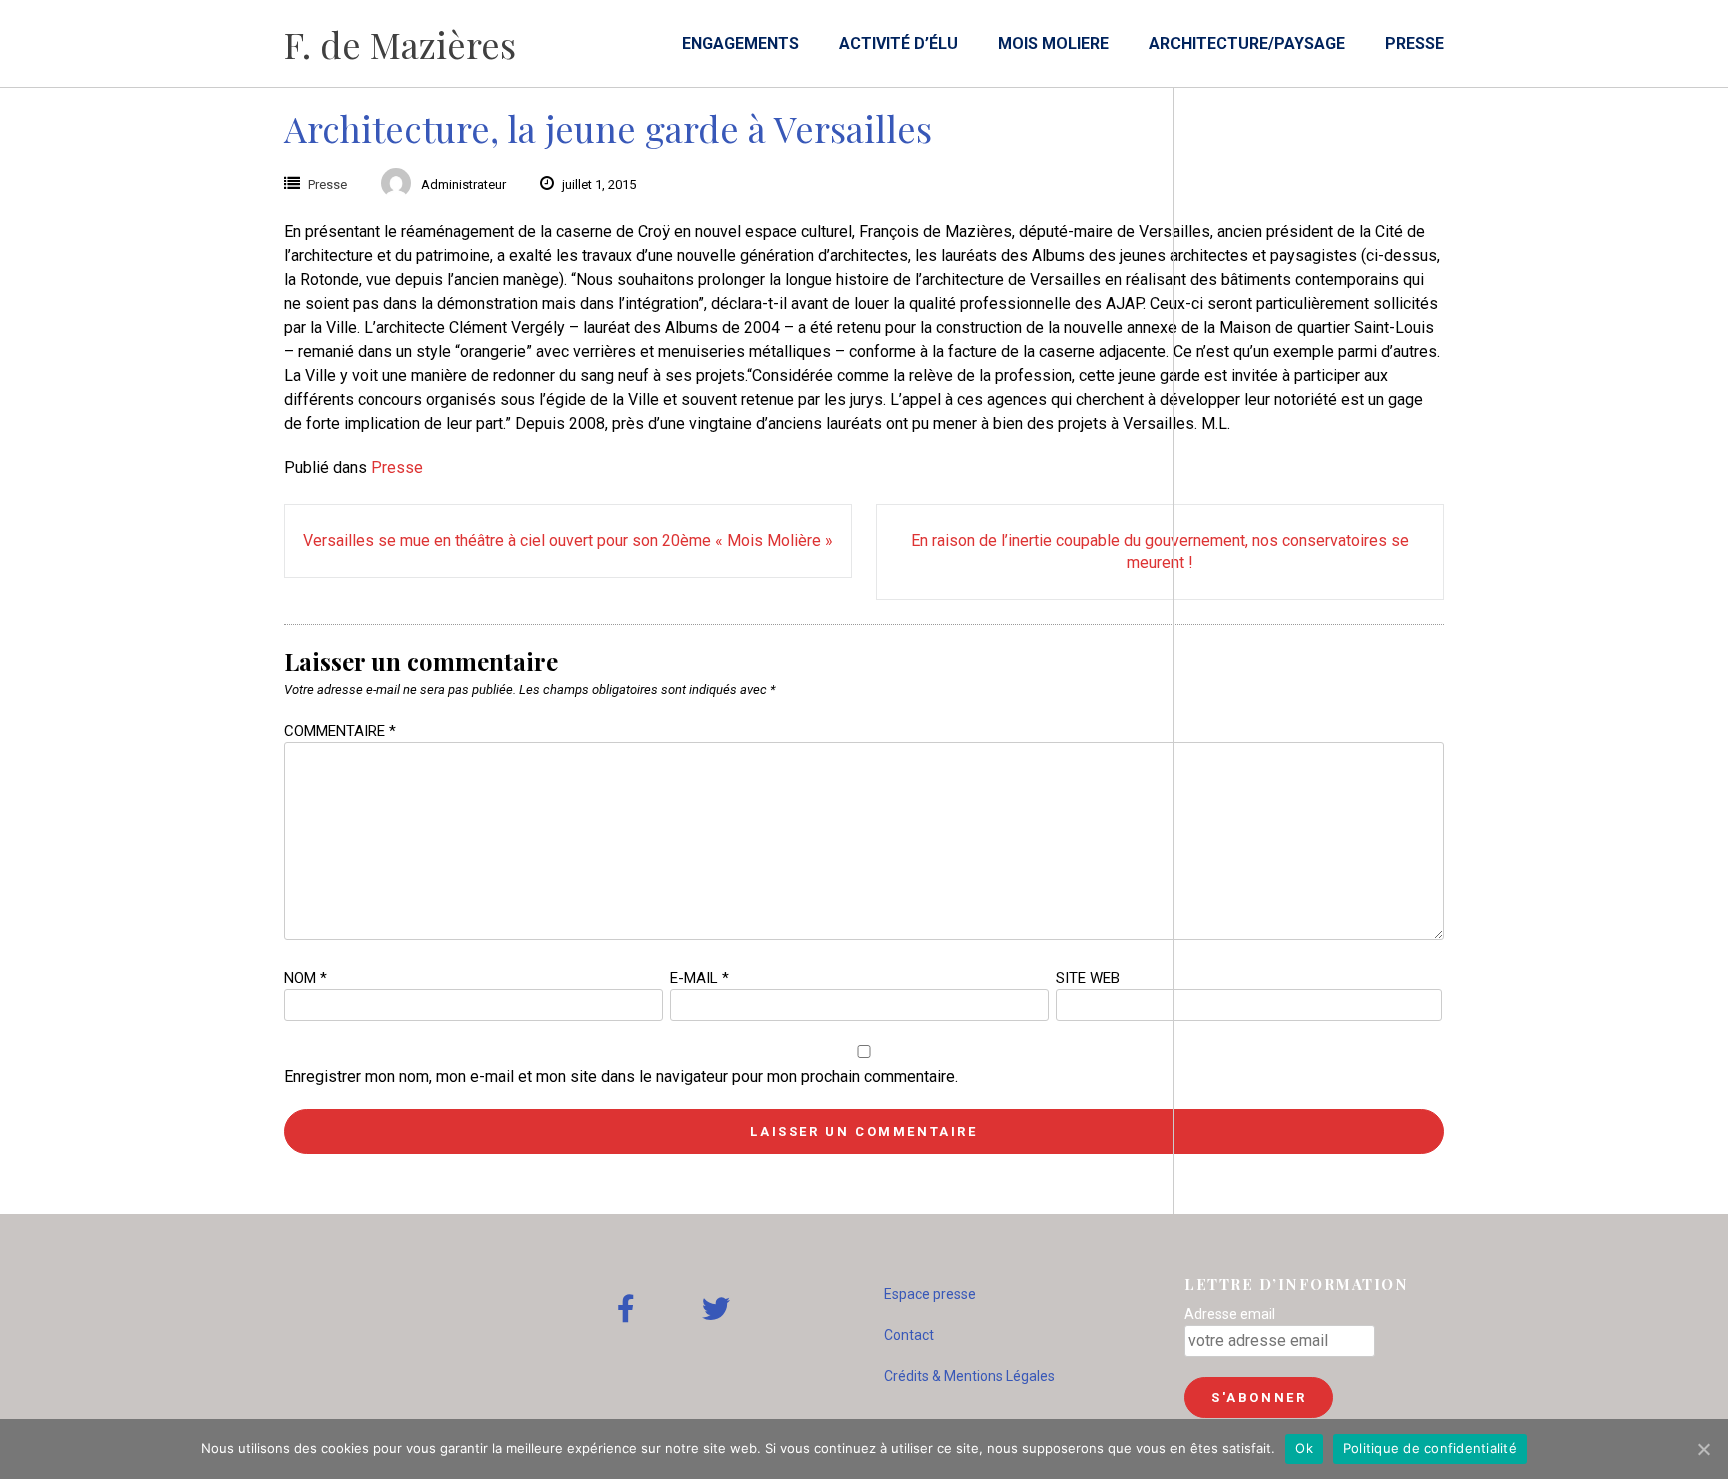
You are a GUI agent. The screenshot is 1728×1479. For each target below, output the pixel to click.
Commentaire (340, 731)
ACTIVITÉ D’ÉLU (898, 43)
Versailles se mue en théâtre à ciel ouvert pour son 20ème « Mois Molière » (568, 540)
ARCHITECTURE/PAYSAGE (1247, 43)
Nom (305, 978)
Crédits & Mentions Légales (969, 1376)
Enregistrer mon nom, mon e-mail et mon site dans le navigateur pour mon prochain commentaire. (621, 1076)
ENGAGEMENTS (740, 43)
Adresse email (1229, 1314)
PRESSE (1414, 43)
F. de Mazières (400, 44)
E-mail (699, 978)
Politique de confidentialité (1430, 1448)
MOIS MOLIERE (1053, 43)
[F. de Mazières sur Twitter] (716, 1309)
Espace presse (930, 1294)
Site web (1088, 978)
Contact (909, 1335)
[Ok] (1703, 1449)
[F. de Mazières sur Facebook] (626, 1309)
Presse (327, 184)
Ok (1304, 1448)
